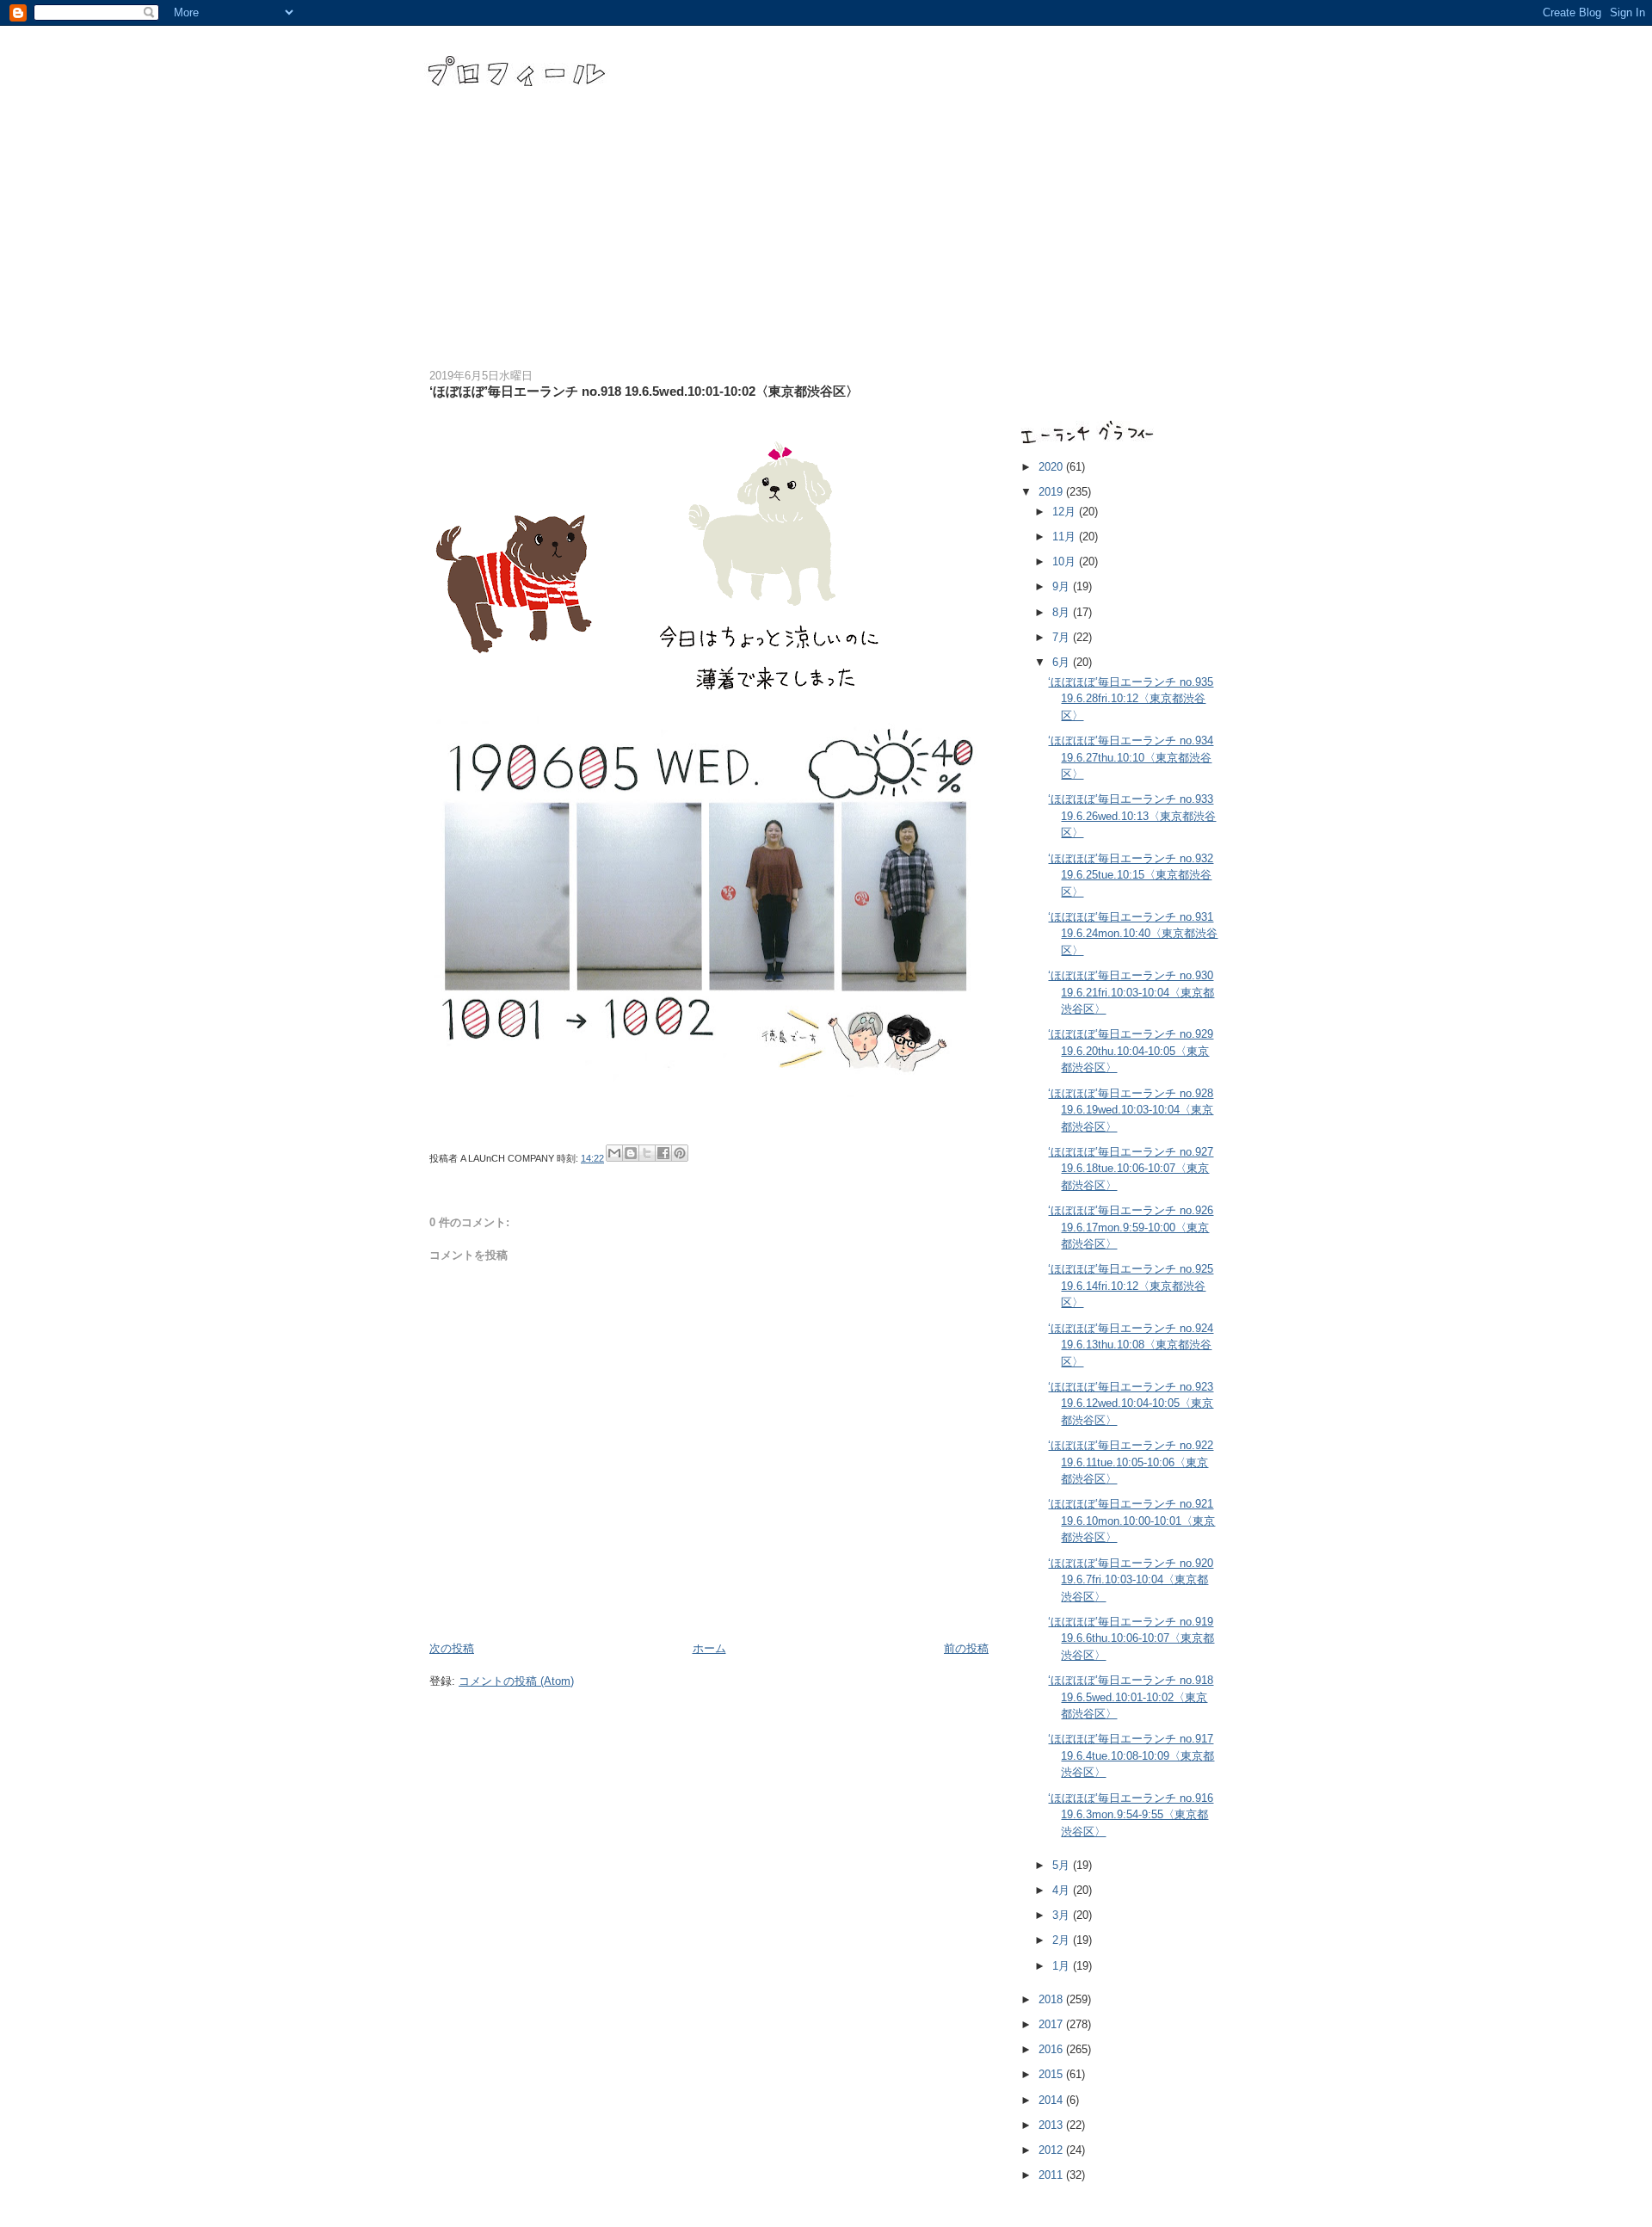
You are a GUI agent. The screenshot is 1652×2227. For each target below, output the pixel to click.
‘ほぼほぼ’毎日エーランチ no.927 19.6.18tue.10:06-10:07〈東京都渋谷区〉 (1131, 1169)
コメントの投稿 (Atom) (516, 1681)
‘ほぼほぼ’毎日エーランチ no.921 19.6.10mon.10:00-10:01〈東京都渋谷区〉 (1131, 1521)
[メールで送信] (614, 1153)
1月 (1063, 1966)
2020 (1052, 467)
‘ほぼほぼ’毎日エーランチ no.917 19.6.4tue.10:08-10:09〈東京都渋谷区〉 (1131, 1755)
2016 (1052, 2049)
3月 (1063, 1915)
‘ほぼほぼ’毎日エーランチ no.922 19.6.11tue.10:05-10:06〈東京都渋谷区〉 (1131, 1462)
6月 (1063, 662)
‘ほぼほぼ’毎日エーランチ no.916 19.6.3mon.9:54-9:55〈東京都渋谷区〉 (1131, 1815)
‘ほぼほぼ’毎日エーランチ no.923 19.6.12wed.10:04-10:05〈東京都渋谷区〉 (1131, 1403)
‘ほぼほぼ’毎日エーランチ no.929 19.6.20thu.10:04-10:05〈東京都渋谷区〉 (1131, 1051)
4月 (1063, 1890)
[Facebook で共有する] (663, 1153)
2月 (1063, 1940)
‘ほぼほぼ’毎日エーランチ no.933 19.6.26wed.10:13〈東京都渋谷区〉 (1132, 816)
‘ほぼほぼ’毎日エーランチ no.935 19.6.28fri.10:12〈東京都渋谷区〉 (1131, 699)
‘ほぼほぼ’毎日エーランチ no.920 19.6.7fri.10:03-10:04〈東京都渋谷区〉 (1131, 1580)
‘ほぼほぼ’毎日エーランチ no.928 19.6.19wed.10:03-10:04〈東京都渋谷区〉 (1131, 1110)
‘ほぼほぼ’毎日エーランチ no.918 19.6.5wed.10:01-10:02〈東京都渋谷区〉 (1131, 1697)
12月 (1066, 512)
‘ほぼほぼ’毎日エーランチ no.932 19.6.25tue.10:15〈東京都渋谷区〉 (1131, 875)
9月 (1063, 586)
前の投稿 (966, 1648)
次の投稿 (452, 1648)
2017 (1052, 2024)
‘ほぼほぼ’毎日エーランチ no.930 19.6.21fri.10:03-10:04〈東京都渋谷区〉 (1131, 992)
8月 (1063, 612)
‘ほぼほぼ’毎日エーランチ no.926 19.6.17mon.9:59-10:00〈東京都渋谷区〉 (1131, 1227)
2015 (1052, 2074)
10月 (1066, 561)
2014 (1052, 2100)
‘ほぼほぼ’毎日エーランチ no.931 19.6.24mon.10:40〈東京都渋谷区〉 (1133, 934)
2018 (1052, 1999)
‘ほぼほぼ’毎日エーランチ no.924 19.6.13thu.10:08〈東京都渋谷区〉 (1131, 1345)
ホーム (709, 1648)
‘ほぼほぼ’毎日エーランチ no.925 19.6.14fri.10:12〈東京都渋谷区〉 (1131, 1286)
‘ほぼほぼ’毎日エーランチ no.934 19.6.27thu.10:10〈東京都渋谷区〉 (1131, 757)
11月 (1066, 537)
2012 (1052, 2150)
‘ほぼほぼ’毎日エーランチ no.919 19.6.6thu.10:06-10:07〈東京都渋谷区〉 (1131, 1638)
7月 (1063, 637)
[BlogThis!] (631, 1153)
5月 (1063, 1865)
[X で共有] (647, 1153)
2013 (1052, 2125)
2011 (1052, 2175)
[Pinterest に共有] (680, 1153)
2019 (1052, 492)
